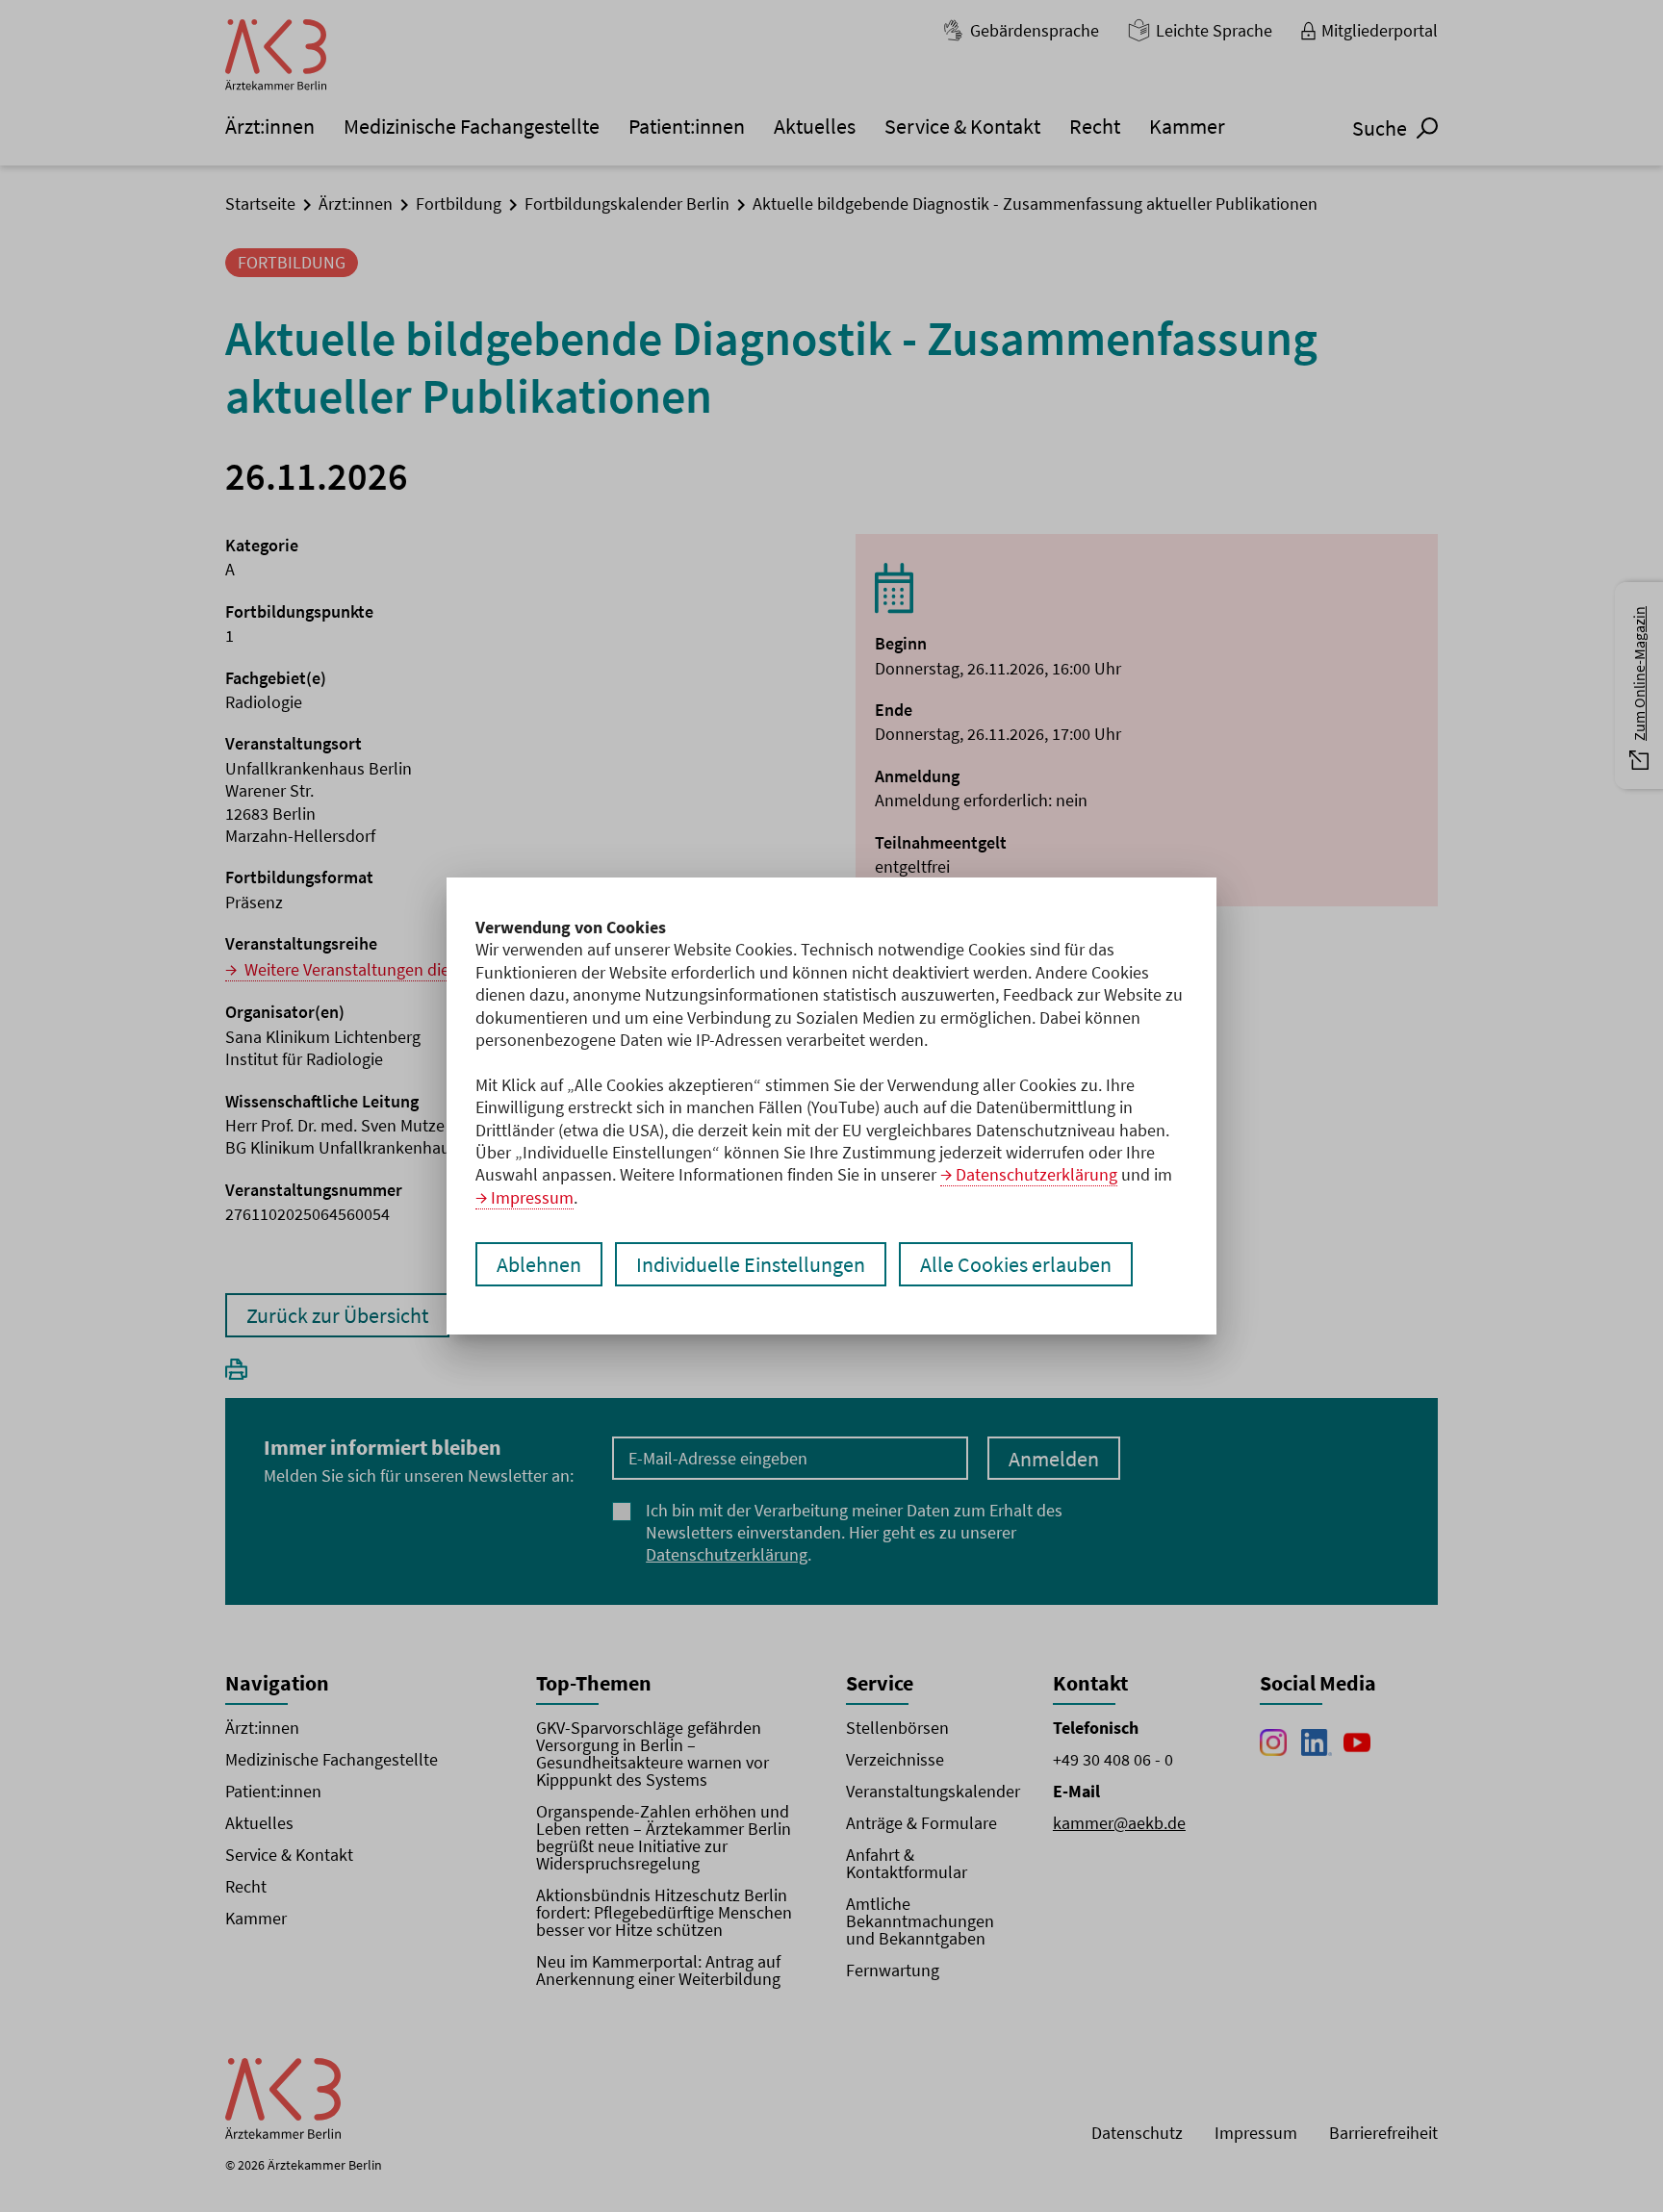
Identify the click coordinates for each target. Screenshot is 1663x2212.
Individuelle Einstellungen (751, 1264)
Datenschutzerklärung (1036, 1174)
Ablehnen (539, 1264)
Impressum (532, 1197)
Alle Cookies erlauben (1016, 1264)
